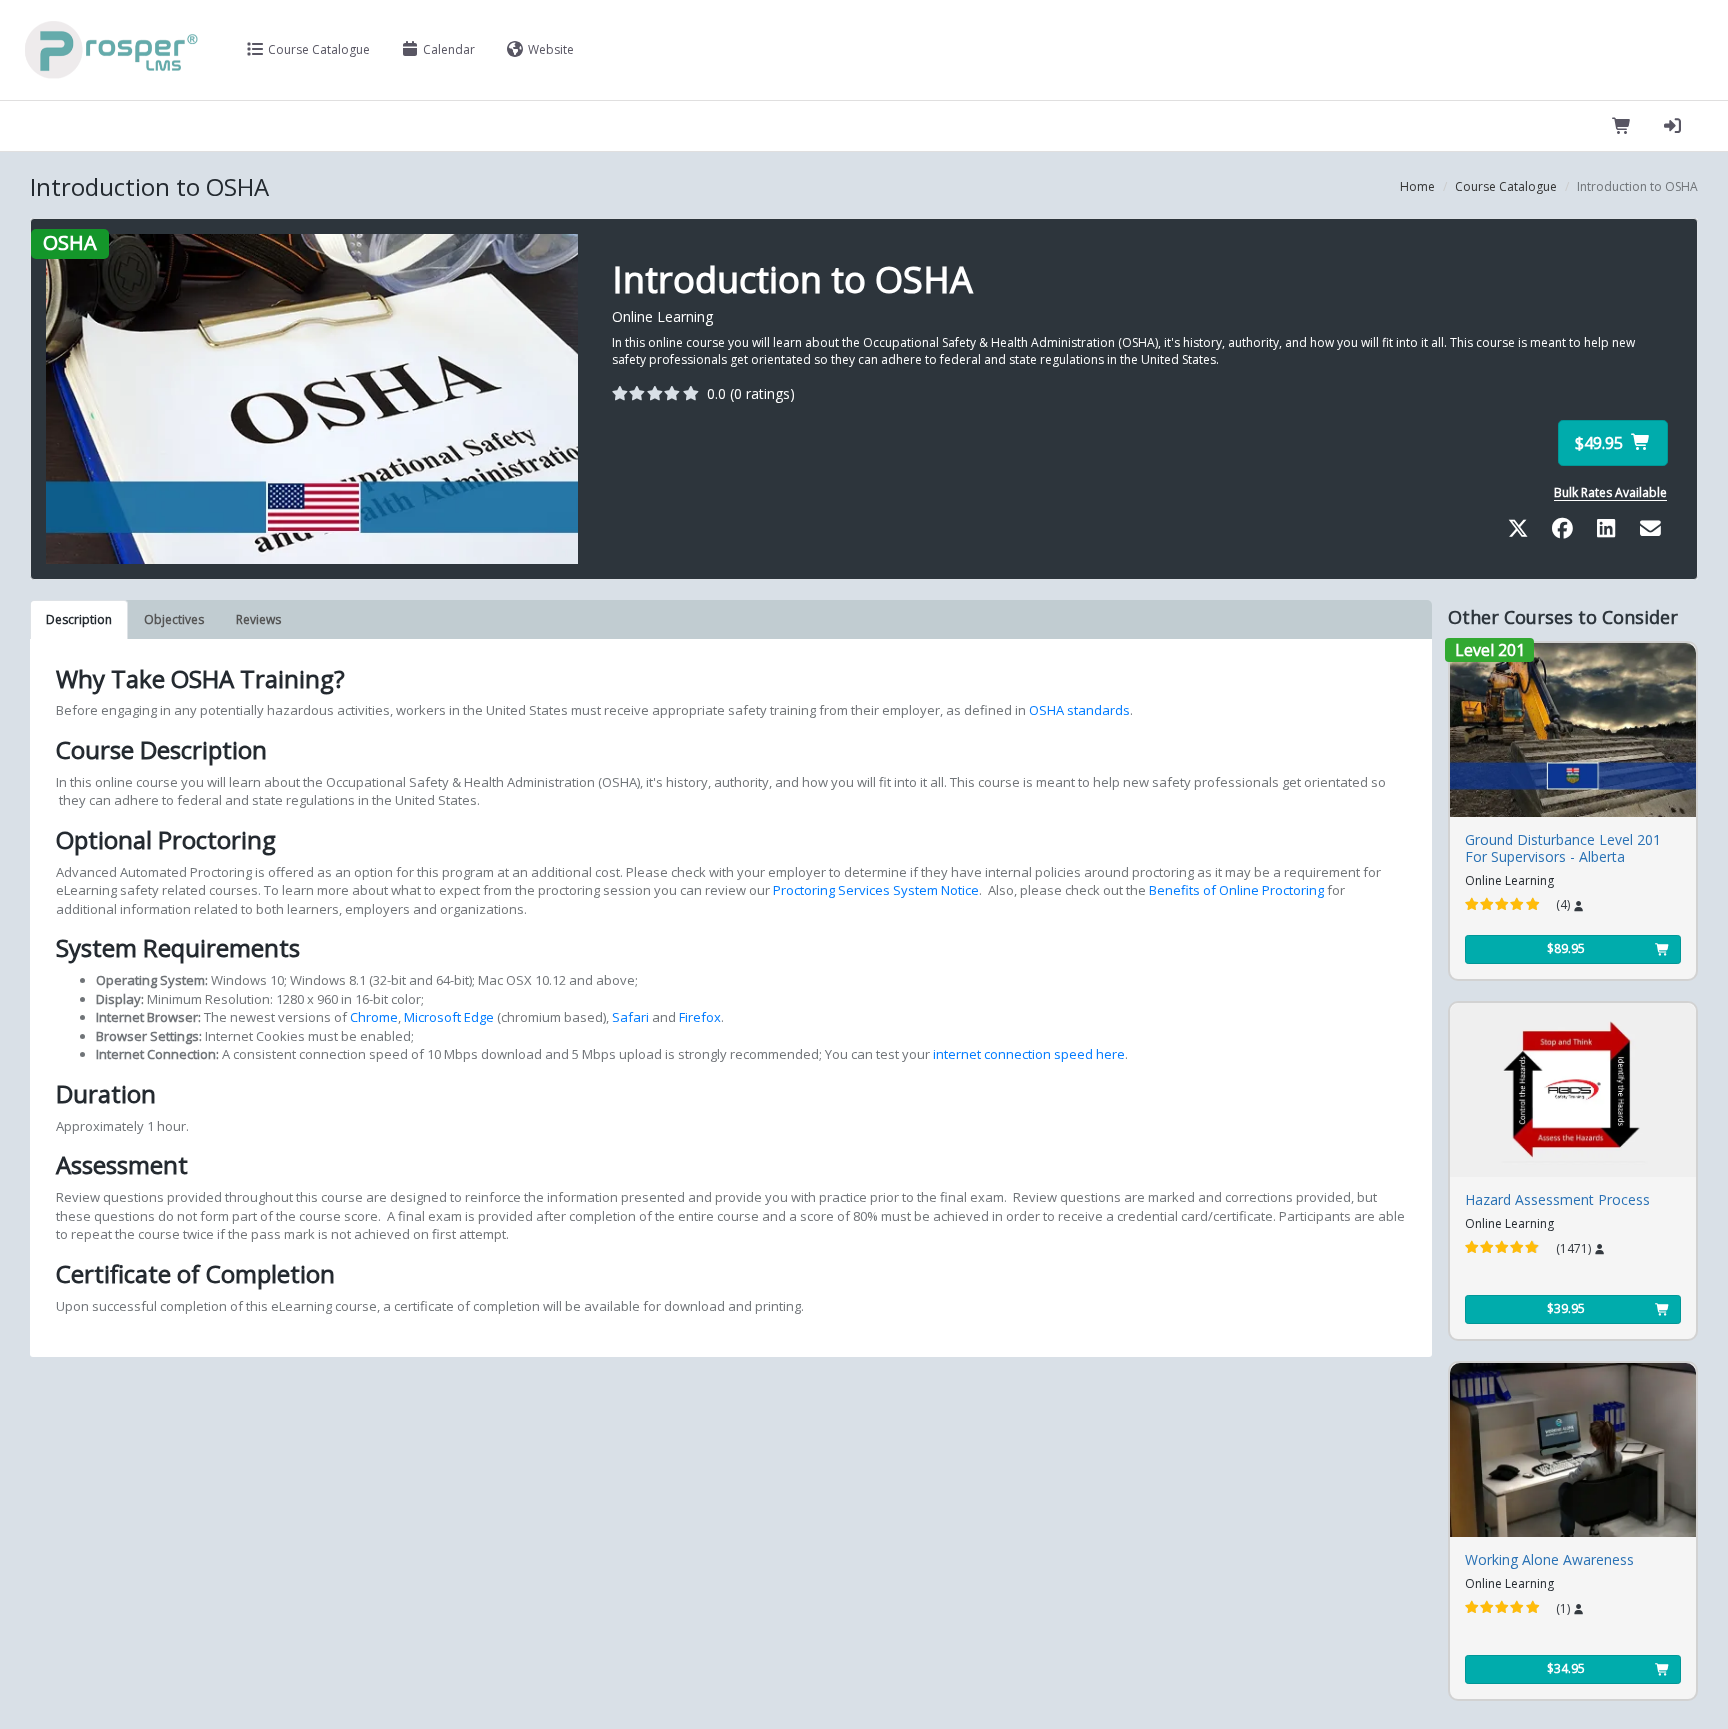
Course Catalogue (317, 49)
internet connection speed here (1027, 1054)
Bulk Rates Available (1610, 492)
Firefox (698, 1017)
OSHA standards (1079, 710)
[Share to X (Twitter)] (1522, 531)
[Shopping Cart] (1622, 126)
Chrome (372, 1017)
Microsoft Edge (447, 1017)
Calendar (447, 49)
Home (1417, 186)
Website (549, 49)
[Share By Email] (1650, 531)
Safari (629, 1017)
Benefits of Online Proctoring (1236, 890)
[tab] (79, 619)
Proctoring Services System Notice (876, 890)
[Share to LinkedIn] (1610, 531)
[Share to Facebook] (1566, 531)
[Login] (1672, 126)
